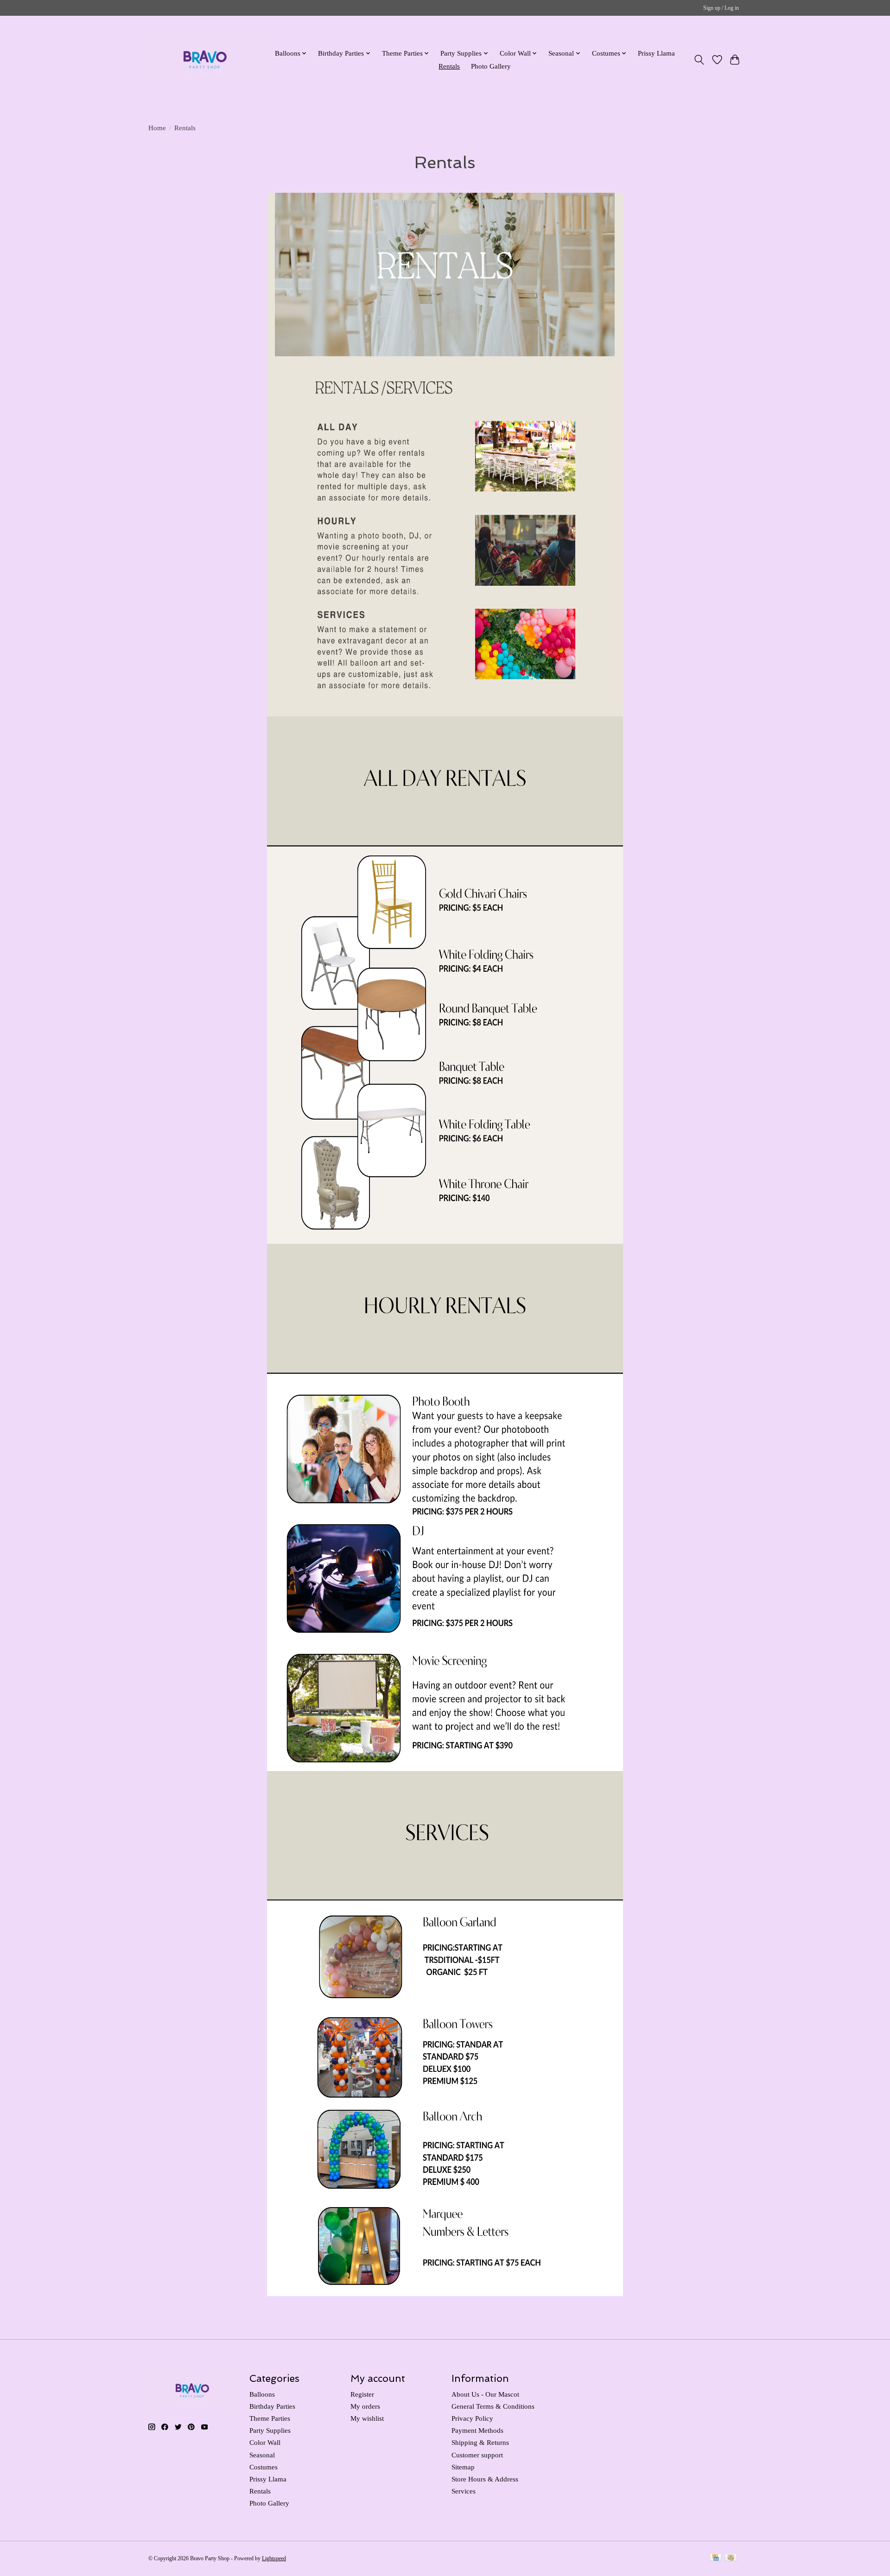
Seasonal (262, 2455)
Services (464, 2491)
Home (157, 128)
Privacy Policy (472, 2418)
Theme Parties (270, 2418)
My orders (365, 2406)
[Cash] (731, 2558)
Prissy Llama (656, 53)
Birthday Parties (272, 2406)
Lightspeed (274, 2558)
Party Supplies (270, 2430)
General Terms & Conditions (493, 2406)
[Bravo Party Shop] (205, 60)
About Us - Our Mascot (485, 2394)
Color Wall (265, 2443)
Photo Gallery (491, 66)
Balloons (262, 2394)
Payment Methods (477, 2430)
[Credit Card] (715, 2558)
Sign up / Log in (721, 8)
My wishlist (367, 2418)
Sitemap (463, 2467)
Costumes (264, 2467)
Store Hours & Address (485, 2479)
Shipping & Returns (480, 2443)
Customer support (477, 2455)
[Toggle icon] (699, 60)
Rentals (449, 66)
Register (362, 2394)
